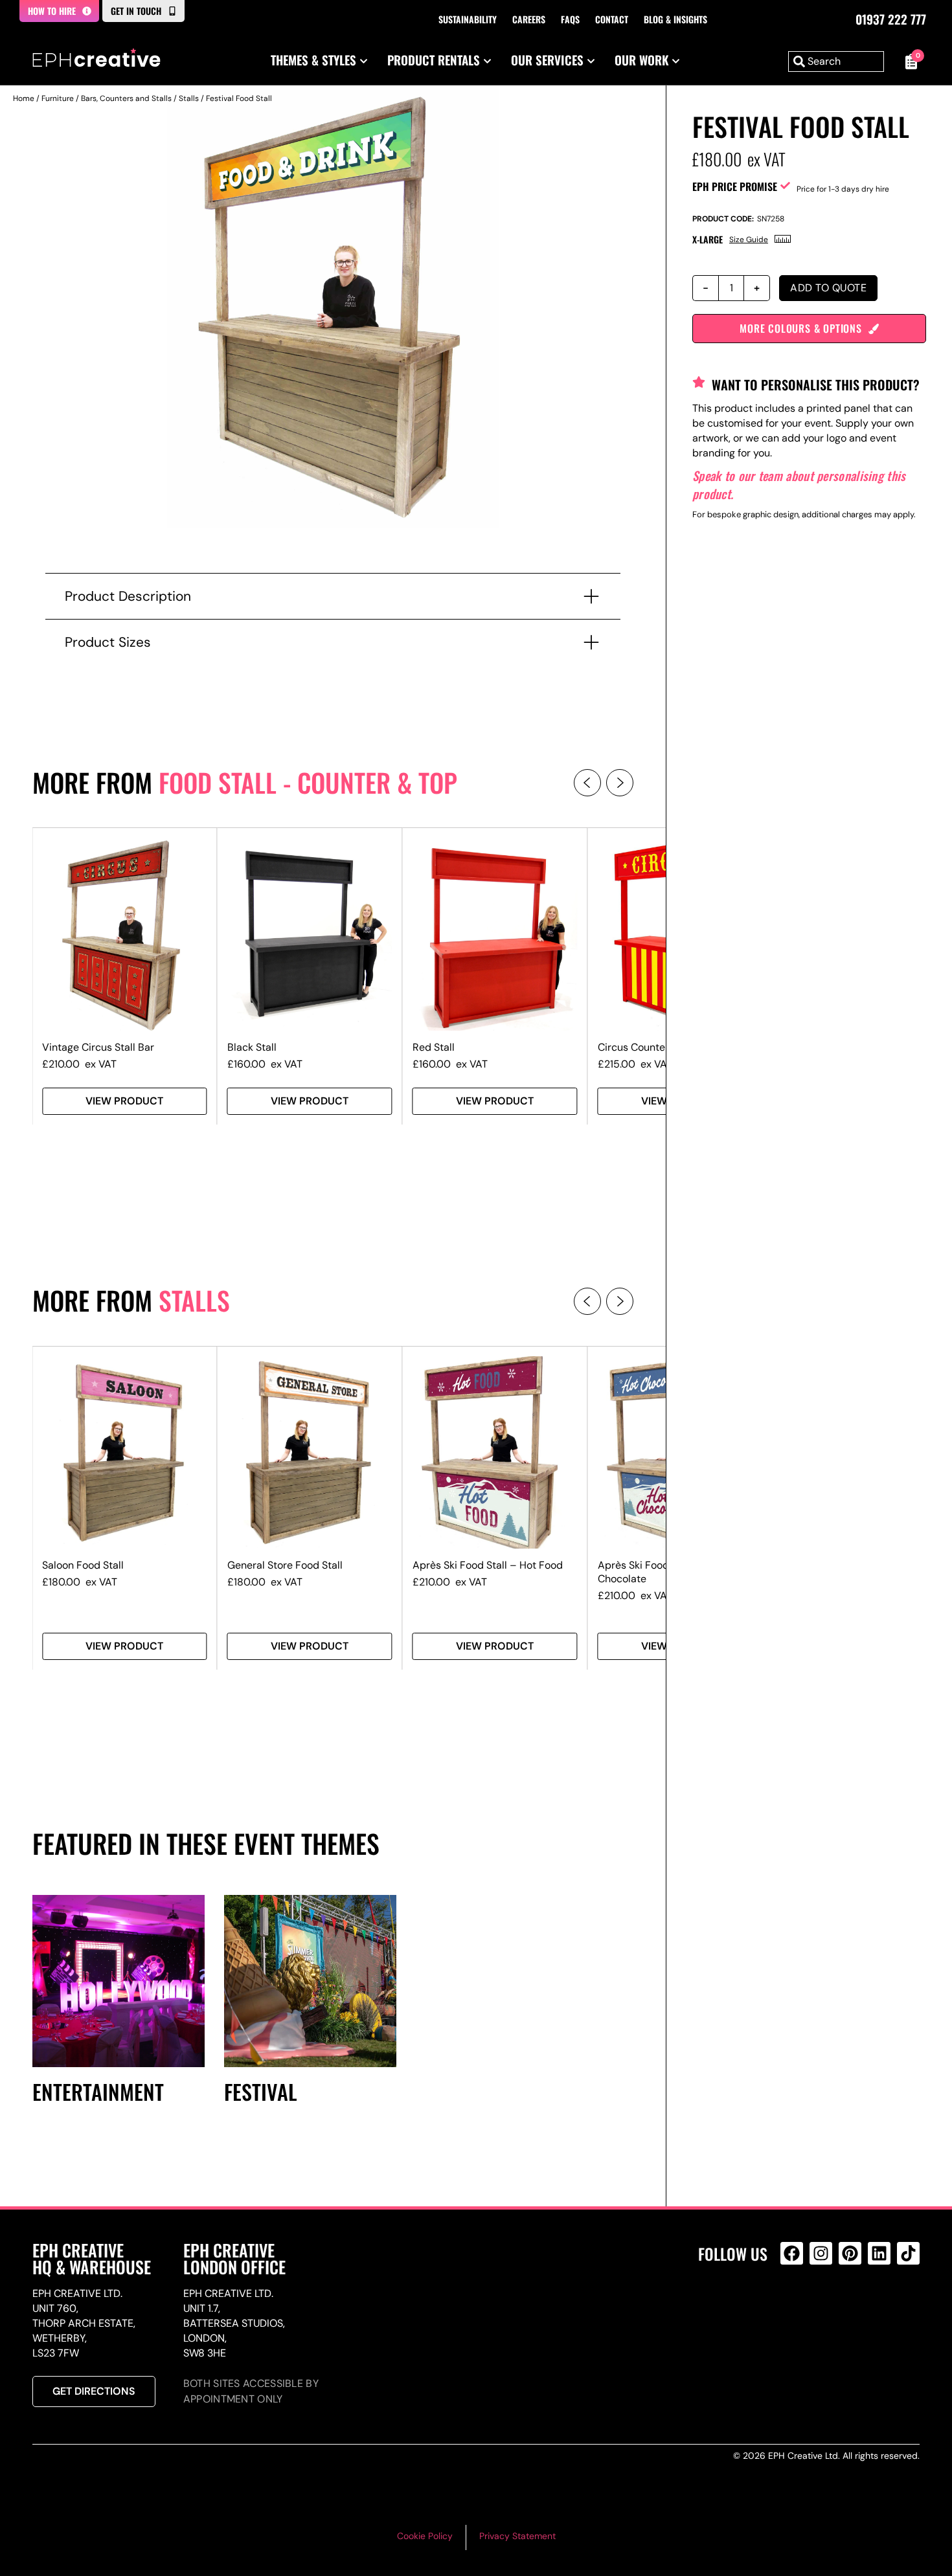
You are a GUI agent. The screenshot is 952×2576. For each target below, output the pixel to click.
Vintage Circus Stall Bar (98, 1047)
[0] (908, 62)
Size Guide (749, 240)
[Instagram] (821, 2253)
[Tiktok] (908, 2253)
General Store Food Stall (285, 1565)
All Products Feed (795, 2309)
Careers (529, 19)
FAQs (570, 19)
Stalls (189, 98)
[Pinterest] (850, 2253)
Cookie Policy (425, 2536)
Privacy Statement (517, 2536)
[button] (587, 783)
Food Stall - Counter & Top (308, 782)
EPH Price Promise (735, 186)
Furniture (58, 98)
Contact (612, 19)
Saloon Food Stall (83, 1565)
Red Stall (434, 1047)
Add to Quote (828, 288)
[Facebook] (792, 2253)
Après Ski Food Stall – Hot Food (488, 1565)
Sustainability (468, 19)
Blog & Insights (675, 19)
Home (24, 98)
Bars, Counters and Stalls (126, 98)
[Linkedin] (879, 2253)
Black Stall (252, 1047)
